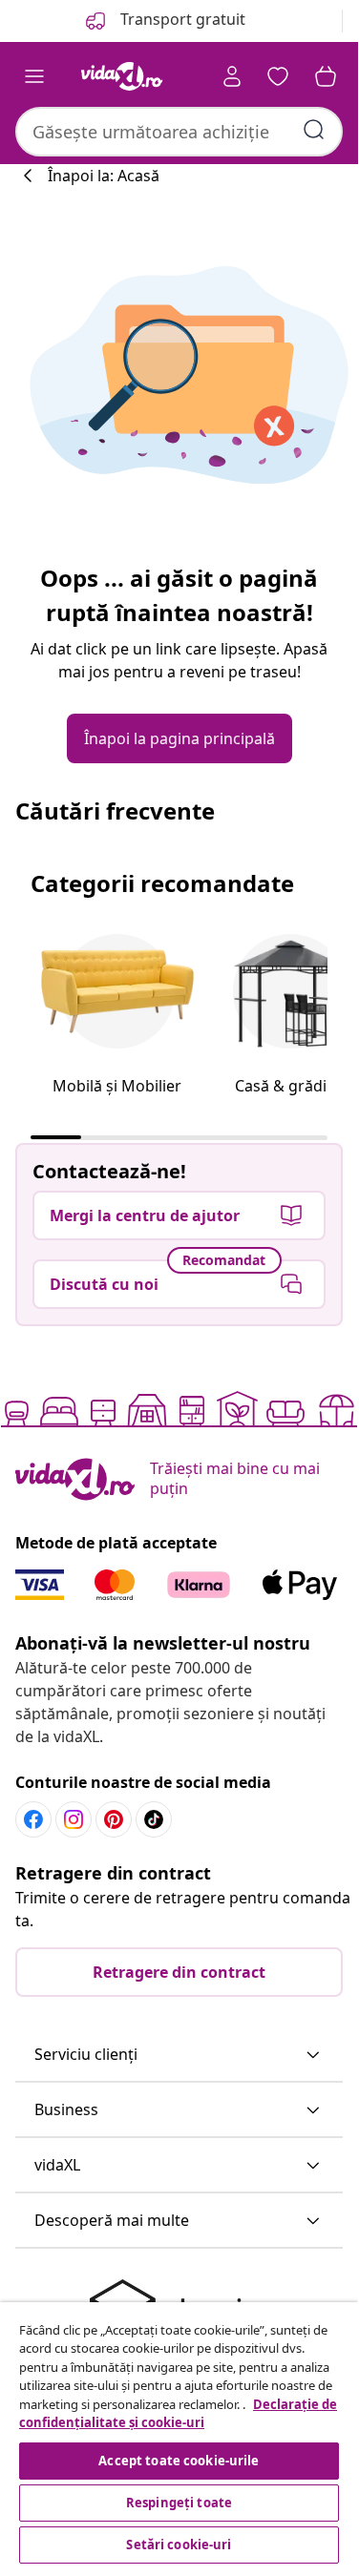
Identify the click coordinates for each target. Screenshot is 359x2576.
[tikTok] (154, 1819)
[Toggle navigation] (34, 76)
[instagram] (74, 1819)
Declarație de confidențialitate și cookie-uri (178, 2414)
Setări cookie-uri (179, 2545)
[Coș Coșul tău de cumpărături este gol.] (326, 76)
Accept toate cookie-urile (179, 2461)
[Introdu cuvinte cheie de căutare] (314, 130)
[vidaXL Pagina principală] (122, 76)
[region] (179, 2435)
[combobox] (179, 132)
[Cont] (232, 76)
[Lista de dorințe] (278, 76)
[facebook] (33, 1819)
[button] (179, 2055)
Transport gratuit (181, 19)
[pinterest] (114, 1819)
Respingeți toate (179, 2503)
